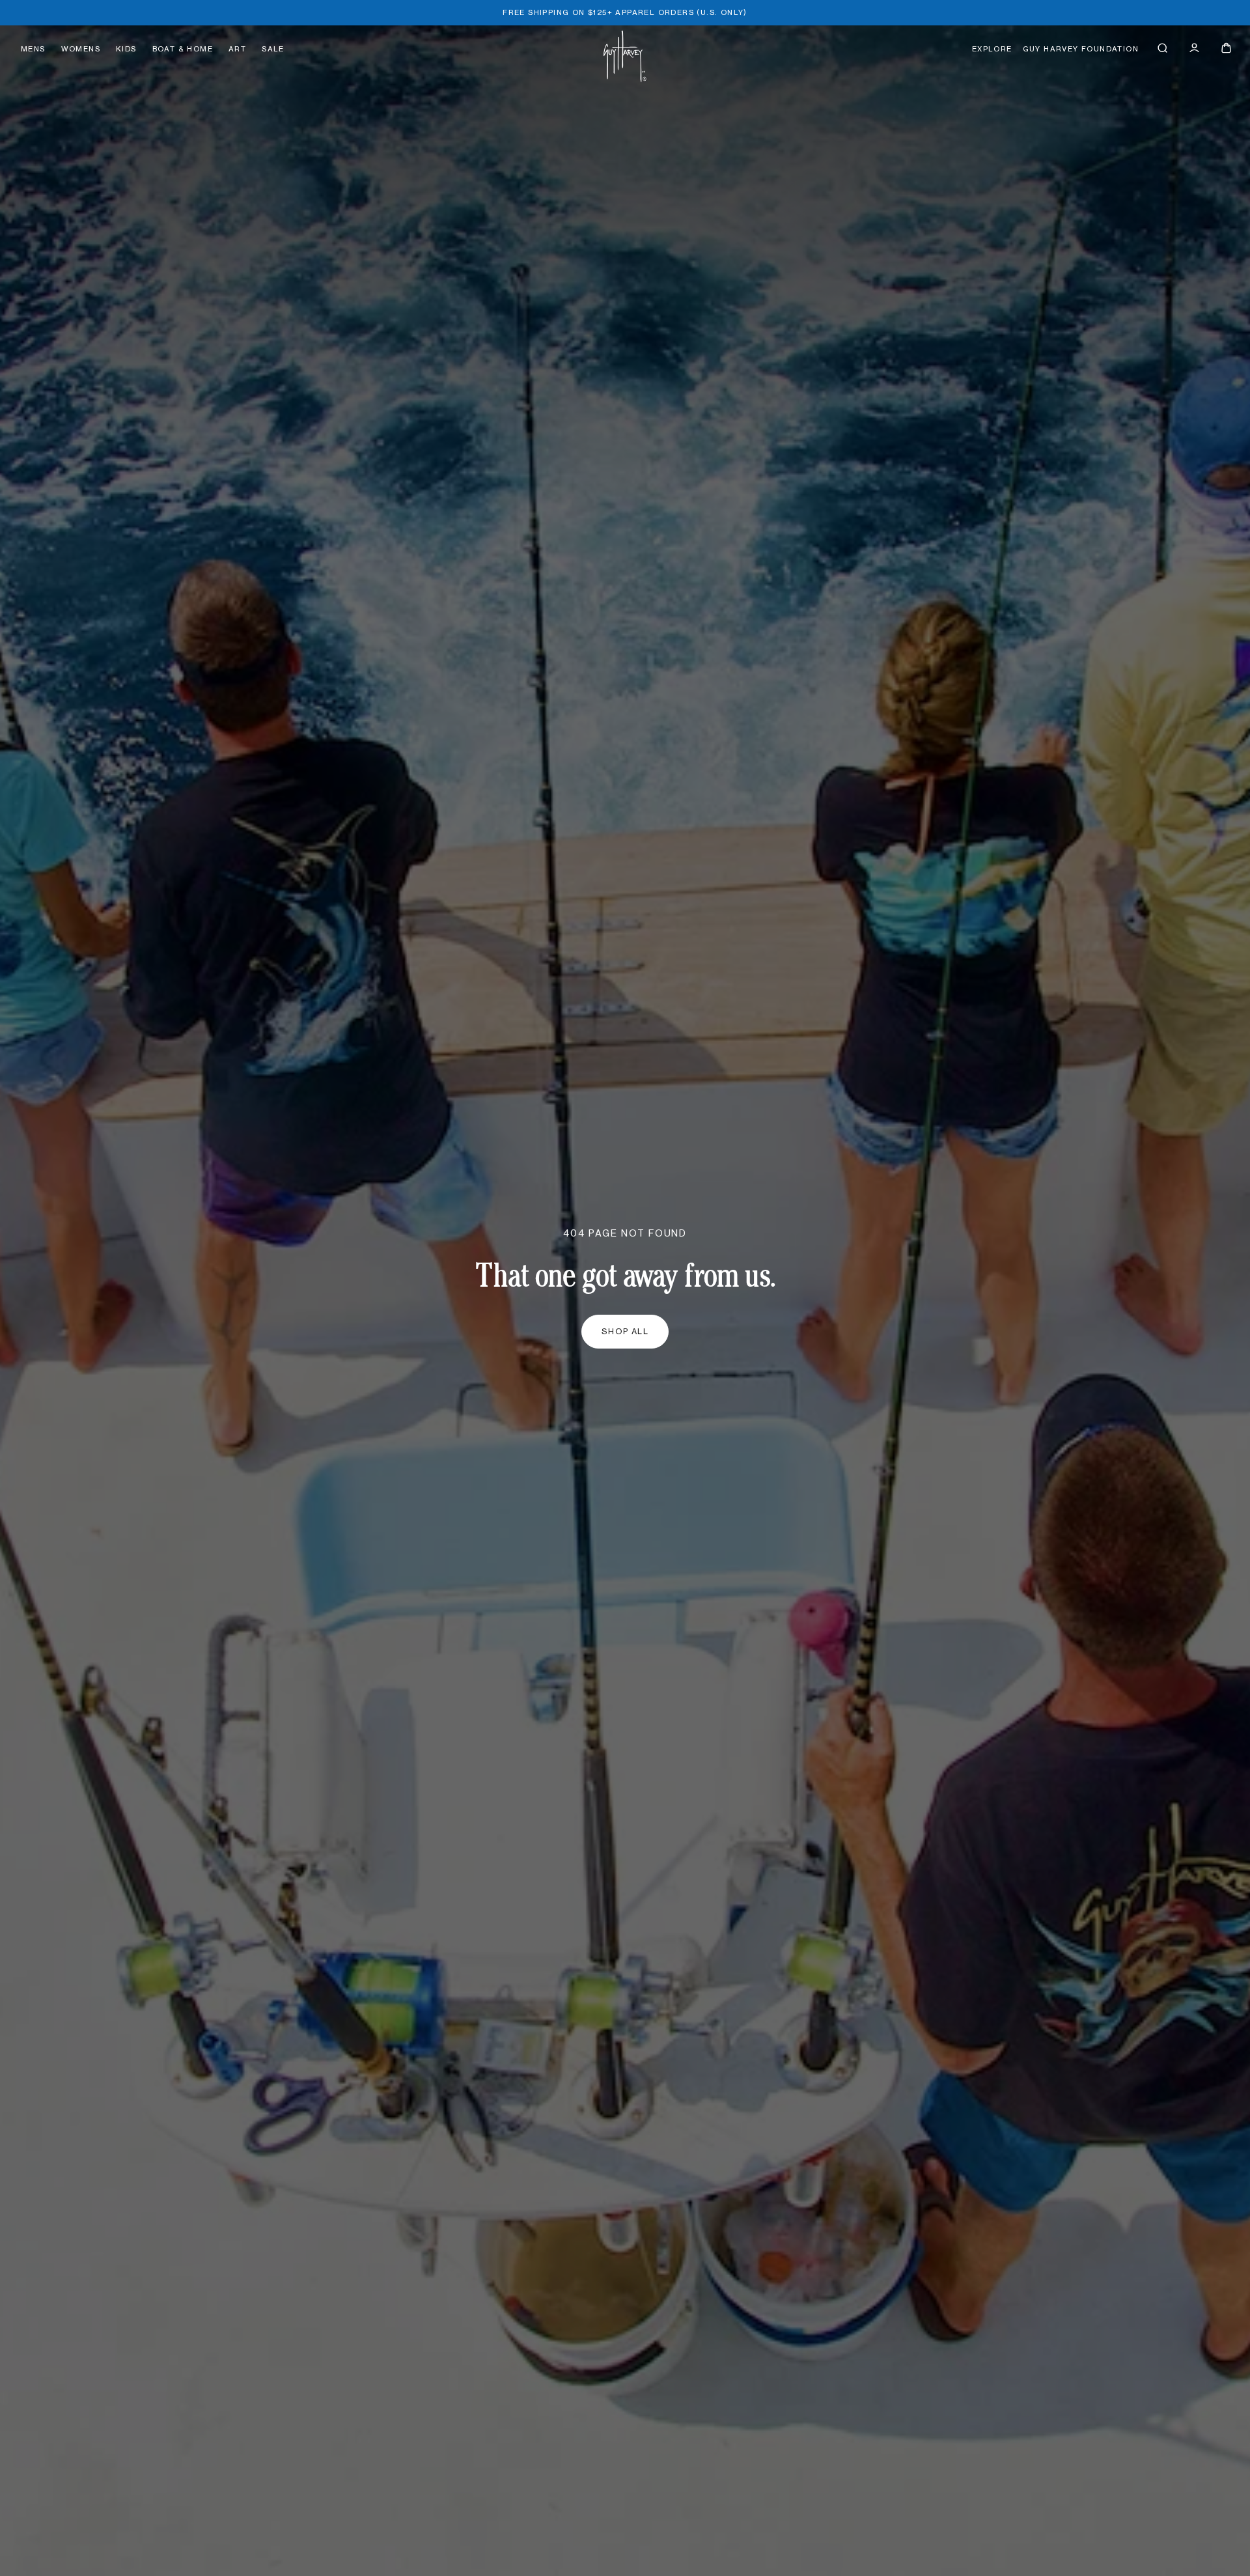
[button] (1162, 48)
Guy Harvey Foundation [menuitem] (1081, 49)
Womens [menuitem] (81, 49)
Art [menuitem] (237, 49)
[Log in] (1194, 48)
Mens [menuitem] (33, 49)
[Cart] (1226, 48)
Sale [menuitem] (273, 49)
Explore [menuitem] (992, 49)
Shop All (625, 1332)
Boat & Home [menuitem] (183, 49)
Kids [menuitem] (126, 49)
